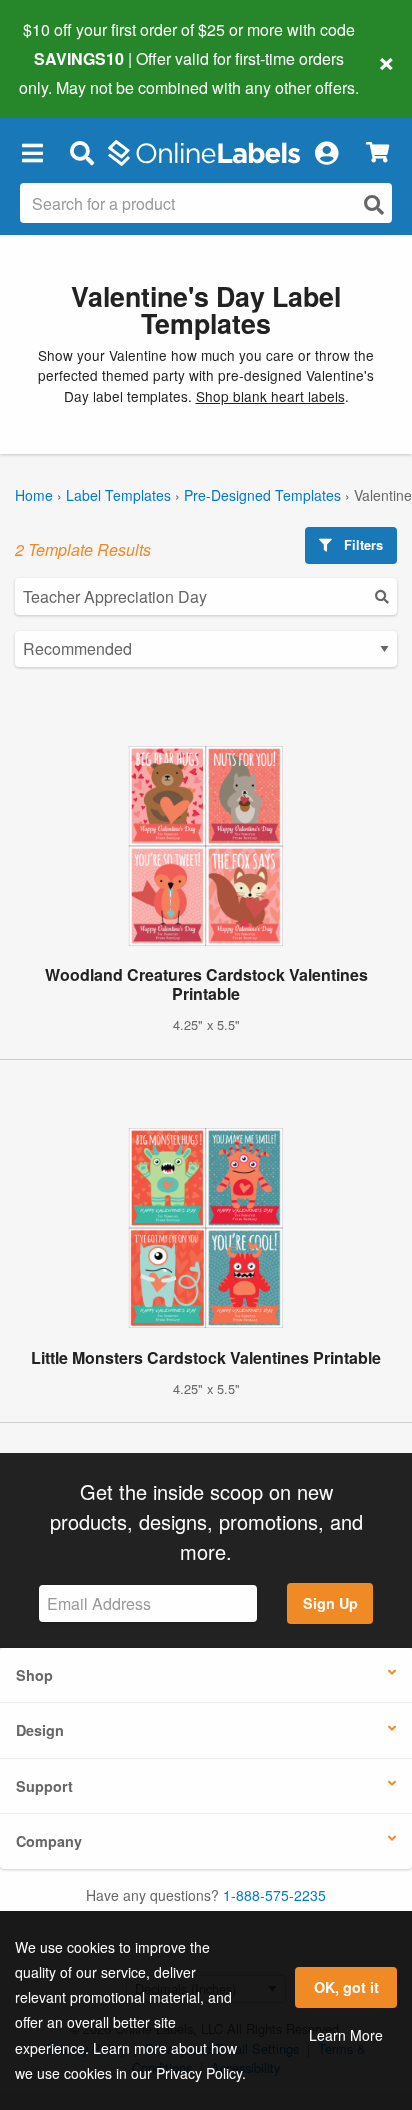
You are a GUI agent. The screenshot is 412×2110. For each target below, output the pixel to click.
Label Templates (118, 495)
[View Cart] (377, 152)
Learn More (346, 2035)
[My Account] (326, 153)
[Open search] (374, 204)
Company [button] (49, 1841)
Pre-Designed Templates (262, 495)
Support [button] (44, 1786)
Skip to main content (72, 72)
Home (34, 495)
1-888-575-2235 (274, 1895)
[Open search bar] (81, 153)
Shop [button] (34, 1675)
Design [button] (40, 1730)
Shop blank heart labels (270, 396)
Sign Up (330, 1603)
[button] (32, 153)
